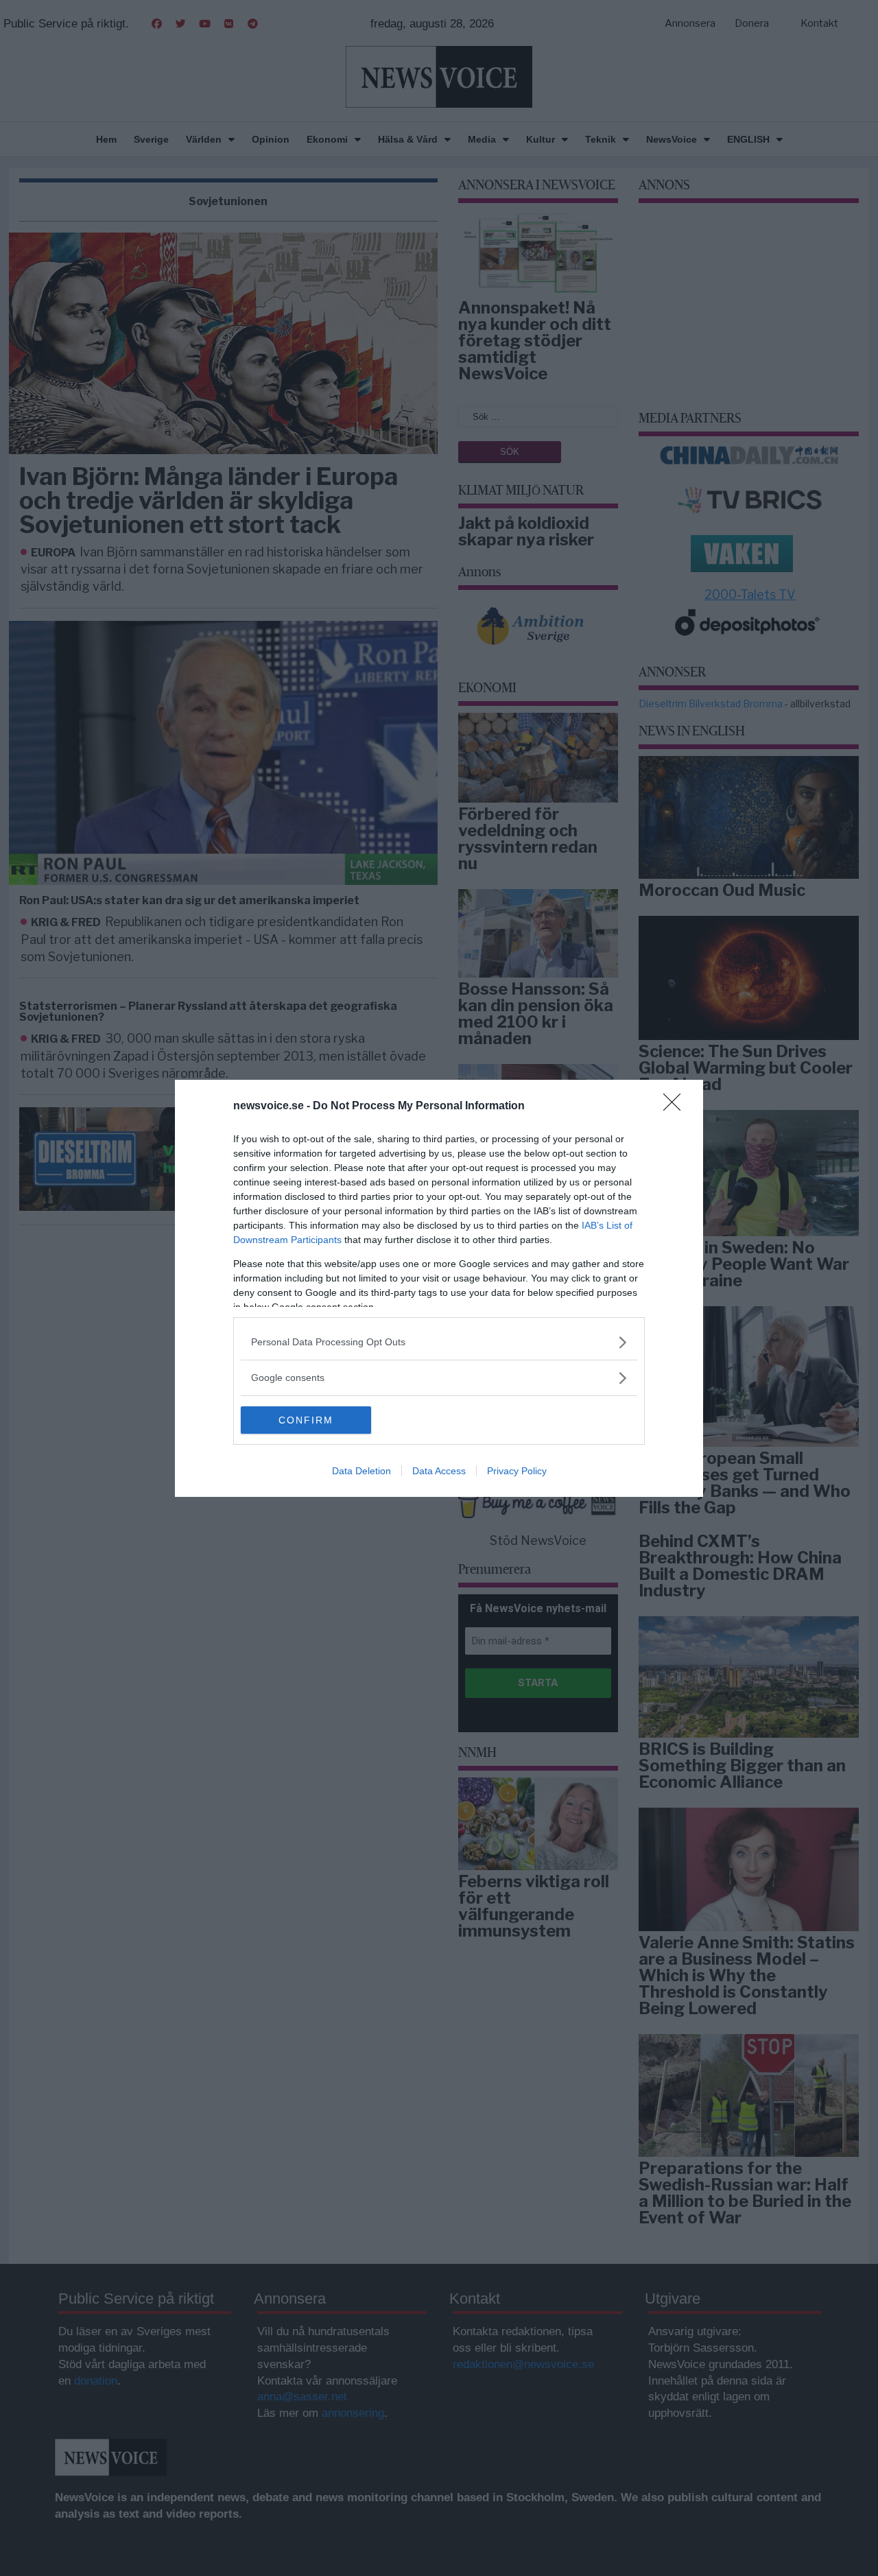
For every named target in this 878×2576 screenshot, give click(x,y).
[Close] (676, 1107)
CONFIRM (306, 1420)
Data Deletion (361, 1471)
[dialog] (439, 1288)
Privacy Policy (517, 1471)
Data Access (439, 1471)
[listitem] (439, 1342)
